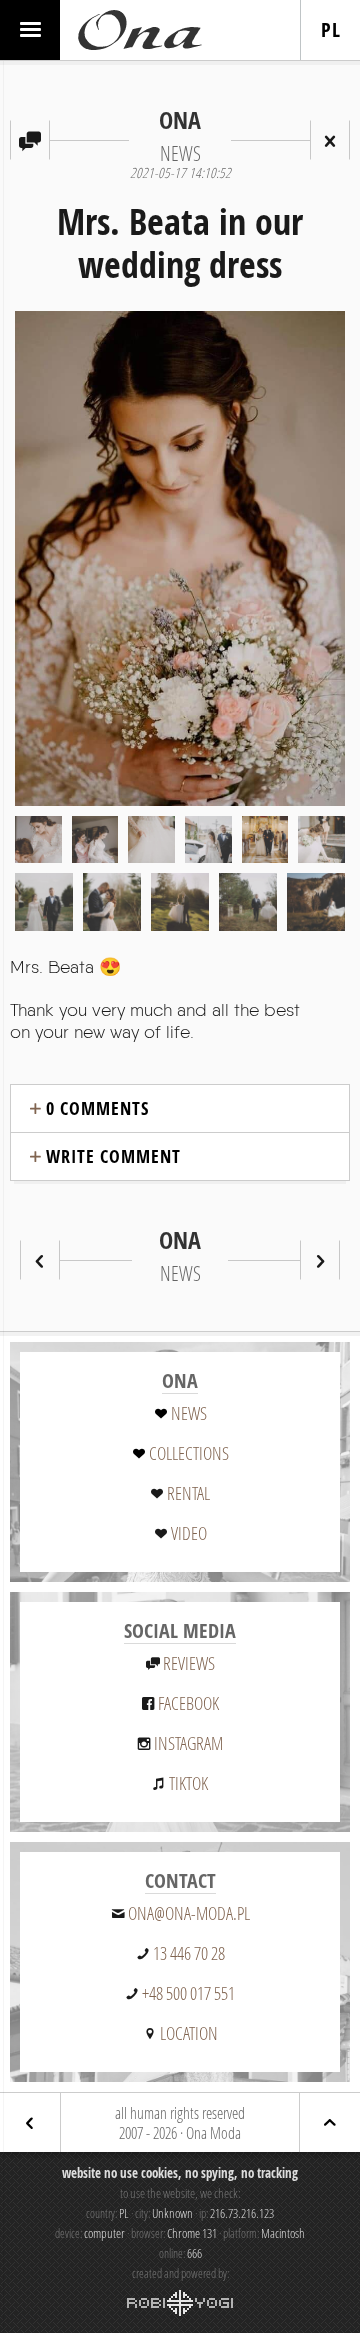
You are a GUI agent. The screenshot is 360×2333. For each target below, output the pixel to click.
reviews (189, 1663)
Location (189, 2033)
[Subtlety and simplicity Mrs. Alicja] (40, 1260)
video (189, 1533)
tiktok (188, 1783)
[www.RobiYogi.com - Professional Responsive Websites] (180, 2303)
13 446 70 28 (189, 1953)
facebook (188, 1703)
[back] (30, 2122)
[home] (140, 30)
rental (188, 1493)
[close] (330, 140)
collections (189, 1453)
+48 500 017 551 (188, 1993)
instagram (188, 1743)
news (189, 1413)
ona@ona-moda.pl (189, 1913)
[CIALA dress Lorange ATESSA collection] (320, 1260)
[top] (330, 2122)
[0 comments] (30, 140)
